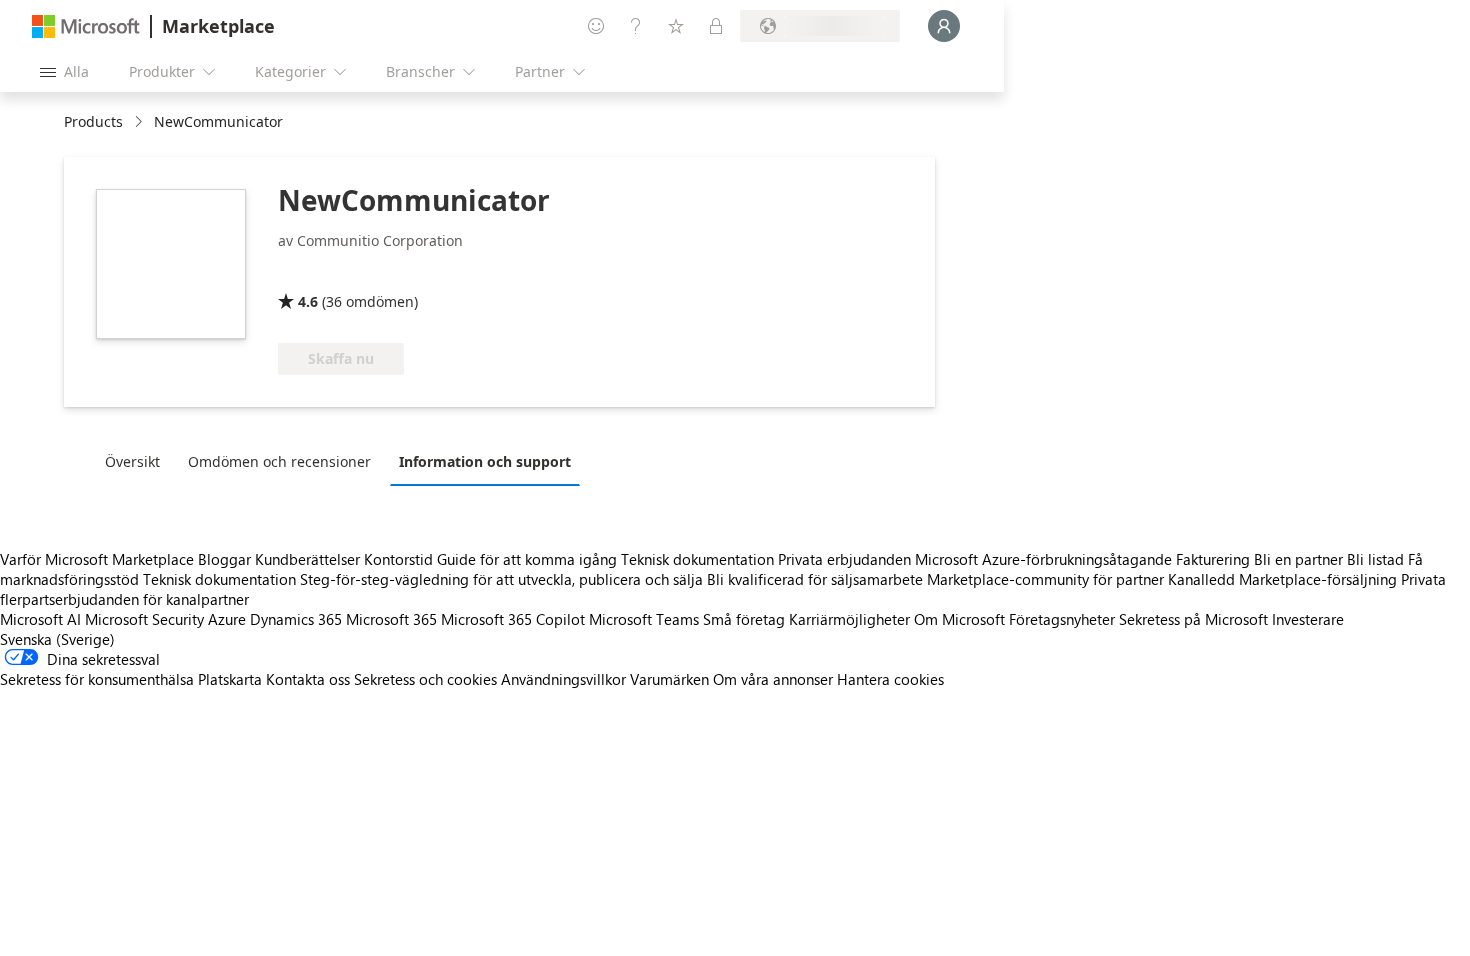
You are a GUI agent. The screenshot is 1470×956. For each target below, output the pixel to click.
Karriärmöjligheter (849, 619)
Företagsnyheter (1062, 619)
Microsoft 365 (391, 619)
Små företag (744, 619)
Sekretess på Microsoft (1193, 619)
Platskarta (230, 679)
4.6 (308, 301)
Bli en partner (1298, 559)
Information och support (485, 461)
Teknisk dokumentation (697, 559)
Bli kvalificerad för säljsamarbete (815, 579)
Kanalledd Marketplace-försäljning (1282, 579)
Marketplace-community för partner (1045, 579)
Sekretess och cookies (425, 679)
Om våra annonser (773, 679)
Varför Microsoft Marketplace (97, 559)
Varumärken (669, 679)
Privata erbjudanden (844, 559)
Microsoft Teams (644, 619)
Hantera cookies (890, 679)
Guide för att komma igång (527, 559)
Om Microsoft (959, 619)
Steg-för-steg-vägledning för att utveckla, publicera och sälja (501, 579)
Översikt (132, 461)
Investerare (1308, 619)
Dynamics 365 (296, 619)
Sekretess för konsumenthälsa (97, 679)
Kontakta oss (308, 679)
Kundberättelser (307, 559)
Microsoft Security (144, 619)
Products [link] (93, 121)
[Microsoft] (86, 26)
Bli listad (1375, 559)
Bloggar (224, 559)
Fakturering (1213, 559)
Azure (227, 619)
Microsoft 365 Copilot (513, 619)
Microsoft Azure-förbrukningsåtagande (1045, 559)
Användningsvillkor (563, 679)
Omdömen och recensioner (279, 461)
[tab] (137, 461)
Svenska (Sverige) (57, 639)
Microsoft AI (40, 619)
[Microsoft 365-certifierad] (352, 273)
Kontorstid (398, 559)
